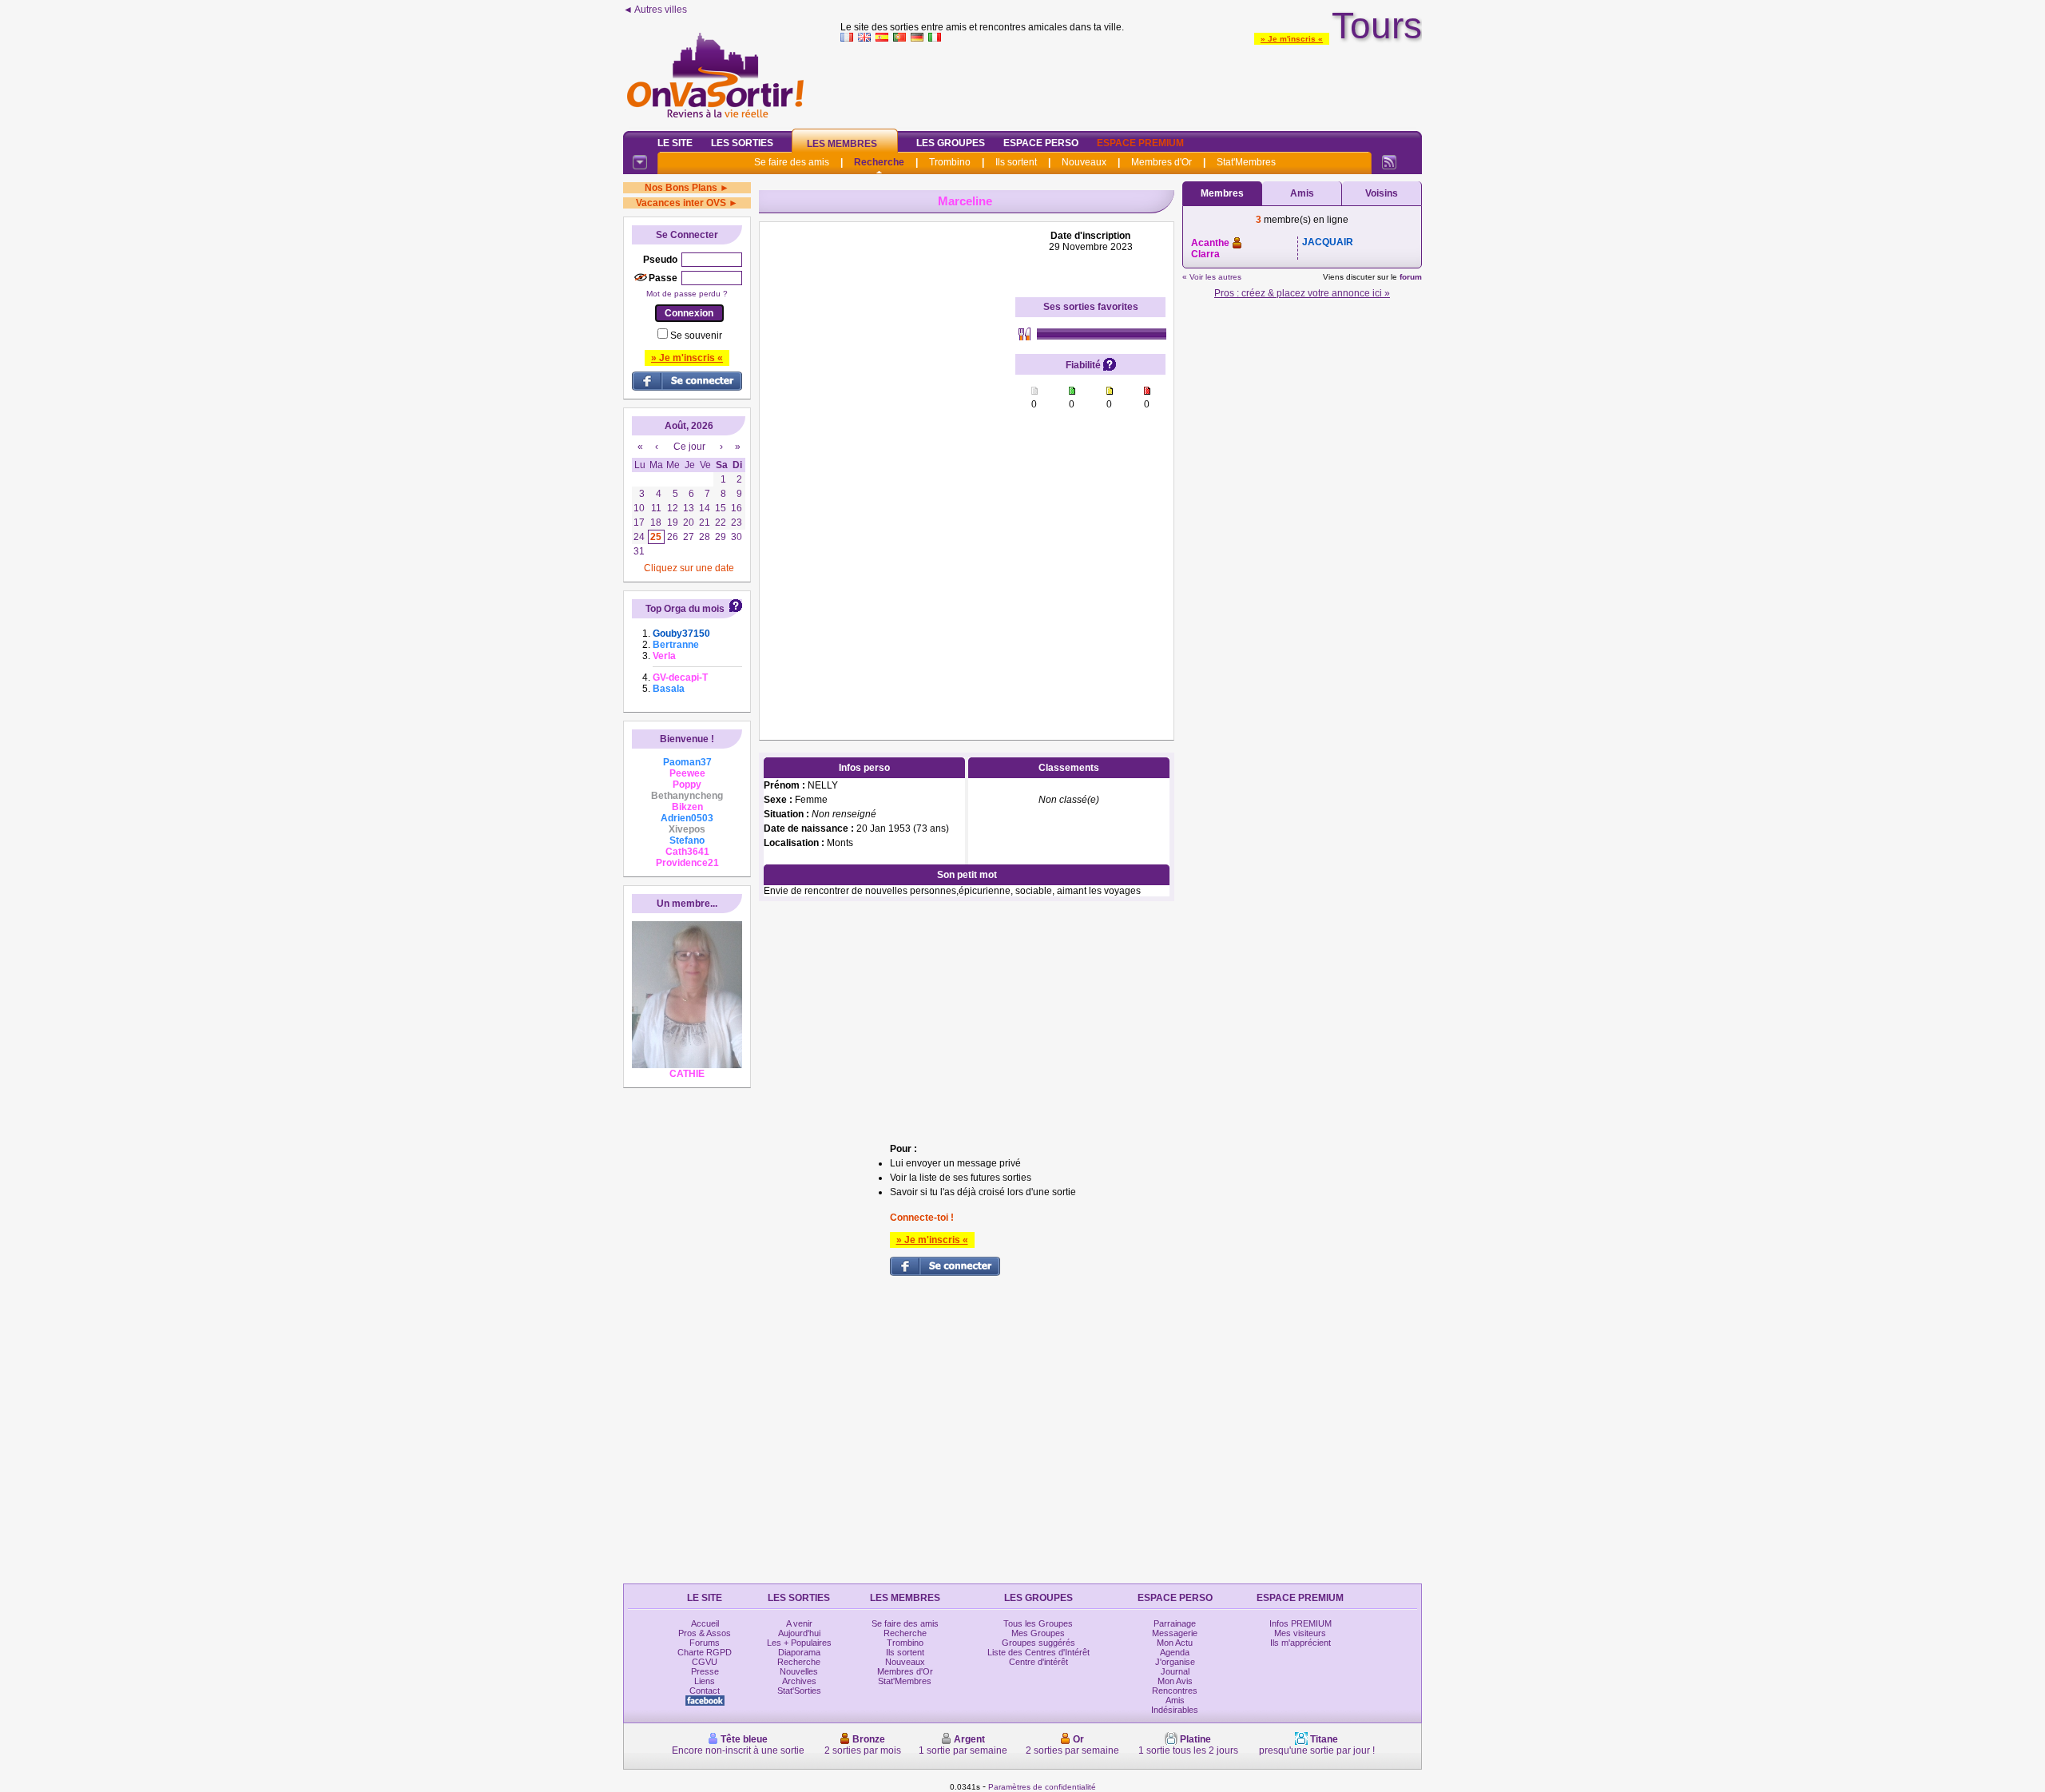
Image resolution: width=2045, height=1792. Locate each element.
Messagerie (1175, 1633)
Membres (1222, 193)
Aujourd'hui (799, 1633)
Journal (1175, 1671)
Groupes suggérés (1038, 1643)
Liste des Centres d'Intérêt (1038, 1652)
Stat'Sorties (799, 1691)
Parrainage (1175, 1623)
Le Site (675, 143)
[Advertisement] (1131, 83)
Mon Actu (1175, 1643)
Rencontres (1175, 1691)
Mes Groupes (1038, 1633)
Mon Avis (1175, 1681)
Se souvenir (696, 336)
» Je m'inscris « (1292, 39)
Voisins (1382, 193)
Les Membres (842, 144)
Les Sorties (742, 143)
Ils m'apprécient (1300, 1643)
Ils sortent (1016, 162)
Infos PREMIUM (1300, 1623)
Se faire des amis (792, 162)
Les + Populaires (799, 1643)
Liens (705, 1681)
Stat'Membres (1246, 162)
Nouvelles (799, 1671)
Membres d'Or (1161, 162)
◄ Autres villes (655, 10)
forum (1411, 277)
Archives (799, 1681)
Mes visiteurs (1300, 1633)
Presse (705, 1671)
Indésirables (1175, 1710)
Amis (1302, 193)
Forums (705, 1643)
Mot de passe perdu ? (687, 294)
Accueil (705, 1623)
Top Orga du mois (685, 609)
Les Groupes (951, 143)
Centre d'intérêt (1038, 1662)
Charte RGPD (705, 1652)
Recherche (879, 162)
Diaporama (799, 1652)
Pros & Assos (705, 1633)
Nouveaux (1084, 162)
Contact (705, 1691)
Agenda (1175, 1652)
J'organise (1175, 1662)
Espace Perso (1041, 143)
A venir (799, 1623)
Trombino (950, 162)
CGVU (705, 1662)
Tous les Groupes (1038, 1623)
